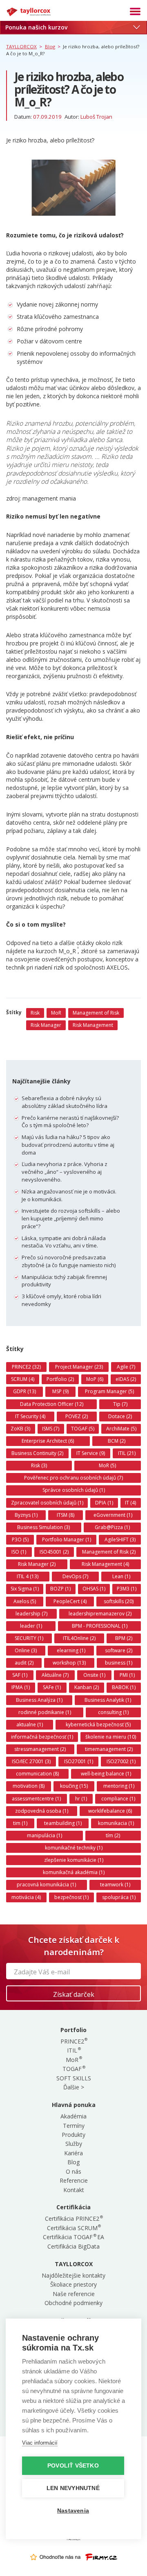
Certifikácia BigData (73, 2246)
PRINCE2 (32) (26, 1367)
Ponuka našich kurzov (36, 27)
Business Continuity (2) (37, 1453)
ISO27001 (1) (79, 1761)
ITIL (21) (127, 1453)
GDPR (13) (24, 1391)
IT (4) (130, 1503)
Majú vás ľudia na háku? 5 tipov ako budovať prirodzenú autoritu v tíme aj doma (68, 1145)
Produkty (73, 2135)
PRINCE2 (74, 2041)
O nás (73, 2171)
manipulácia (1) (45, 1835)
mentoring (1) (119, 1786)
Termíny (74, 2126)
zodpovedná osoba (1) (42, 1811)
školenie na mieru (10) (111, 1737)
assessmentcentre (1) (36, 1799)
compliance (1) (118, 1799)
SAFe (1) (52, 1687)
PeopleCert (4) (70, 1601)
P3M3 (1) (127, 1589)
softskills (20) (119, 1601)
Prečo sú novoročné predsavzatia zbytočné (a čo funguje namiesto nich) (69, 1261)
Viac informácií (40, 2443)
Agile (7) (126, 1367)
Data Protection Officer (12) (52, 1404)
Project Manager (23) (79, 1367)
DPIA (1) (104, 1503)
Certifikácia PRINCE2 (73, 2218)
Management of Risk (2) (109, 1552)
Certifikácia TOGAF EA (73, 2237)
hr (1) (81, 1799)
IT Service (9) (91, 1453)
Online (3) (26, 1650)
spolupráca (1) (119, 1897)
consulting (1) (113, 1712)
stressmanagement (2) (40, 1749)
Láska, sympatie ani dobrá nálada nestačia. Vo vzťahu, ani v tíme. (64, 1242)
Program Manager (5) (109, 1391)
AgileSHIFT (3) (120, 1540)
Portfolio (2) (60, 1379)
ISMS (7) (51, 1429)
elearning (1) (71, 1650)
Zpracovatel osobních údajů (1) (47, 1503)
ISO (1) (19, 1552)
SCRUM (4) (23, 1379)
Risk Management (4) (105, 1564)
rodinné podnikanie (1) (45, 1712)
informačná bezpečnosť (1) (42, 1737)
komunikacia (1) (116, 1823)
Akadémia (73, 2116)
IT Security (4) (30, 1416)
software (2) (119, 1650)
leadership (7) (31, 1614)
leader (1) (31, 1626)
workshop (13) (69, 1663)
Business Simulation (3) (43, 1527)
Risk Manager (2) (37, 1564)
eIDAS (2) (126, 1379)
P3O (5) (20, 1540)
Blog (73, 2162)
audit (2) (24, 1663)
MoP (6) (95, 1379)
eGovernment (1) (113, 1515)
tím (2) (113, 1835)
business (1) (119, 1663)
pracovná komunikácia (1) (46, 1885)
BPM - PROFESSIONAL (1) (100, 1626)
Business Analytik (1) (108, 1700)
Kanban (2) (87, 1687)
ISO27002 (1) (121, 1761)
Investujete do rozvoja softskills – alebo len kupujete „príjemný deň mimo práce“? (71, 1218)
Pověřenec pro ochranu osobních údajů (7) (73, 1478)
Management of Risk (96, 1013)
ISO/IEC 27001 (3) (31, 1761)
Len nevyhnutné (73, 2488)
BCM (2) (117, 1441)
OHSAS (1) (94, 1589)
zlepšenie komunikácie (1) (74, 1860)
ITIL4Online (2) (79, 1638)
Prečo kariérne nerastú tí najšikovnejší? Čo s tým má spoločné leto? (70, 1122)
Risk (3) (39, 1465)
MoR (56, 1013)
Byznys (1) (26, 1515)
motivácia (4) (26, 1897)
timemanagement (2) (109, 1749)
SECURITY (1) (29, 1638)
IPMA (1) (21, 1687)
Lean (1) (121, 1576)
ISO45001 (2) (54, 1552)
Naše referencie (74, 2294)
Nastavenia (73, 2511)
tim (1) (20, 1823)
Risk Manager (46, 1025)
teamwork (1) (115, 1885)
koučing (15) (74, 1786)
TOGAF (73, 2069)
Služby (74, 2144)
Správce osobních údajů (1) (74, 1490)
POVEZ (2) (77, 1416)
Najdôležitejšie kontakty (73, 2275)
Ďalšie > (74, 2087)
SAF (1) (20, 1675)
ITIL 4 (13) (28, 1576)
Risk (35, 1013)
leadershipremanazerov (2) (100, 1614)
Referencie (74, 2180)
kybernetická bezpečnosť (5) (98, 1724)
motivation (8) (29, 1786)
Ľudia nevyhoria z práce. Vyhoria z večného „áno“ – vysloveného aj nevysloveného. (65, 1172)
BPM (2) (124, 1638)
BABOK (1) (124, 1687)
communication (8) (37, 1774)
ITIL (73, 2050)
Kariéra (73, 2153)
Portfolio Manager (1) (67, 1540)
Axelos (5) (25, 1601)
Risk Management (93, 1025)
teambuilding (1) (63, 1823)
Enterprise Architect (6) (48, 1441)
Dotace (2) (120, 1416)
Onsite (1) (94, 1675)
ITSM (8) (66, 1515)
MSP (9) (60, 1391)
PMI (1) (127, 1675)
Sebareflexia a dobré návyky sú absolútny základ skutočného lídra (65, 1102)
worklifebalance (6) (110, 1811)
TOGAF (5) (83, 1429)
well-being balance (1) (106, 1774)
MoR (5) (107, 1465)
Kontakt (74, 2190)
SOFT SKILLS (74, 2078)
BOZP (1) (60, 1589)
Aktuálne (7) (55, 1675)
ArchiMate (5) (121, 1429)
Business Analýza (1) (39, 1700)
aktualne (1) (30, 1724)
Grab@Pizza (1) (112, 1527)
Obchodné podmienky (73, 2303)
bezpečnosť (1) (71, 1897)
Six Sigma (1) (25, 1589)
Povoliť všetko (73, 2466)
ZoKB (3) (20, 1429)
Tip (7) (120, 1404)
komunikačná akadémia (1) (74, 1872)
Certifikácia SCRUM (74, 2228)
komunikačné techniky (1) (74, 1848)
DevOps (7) (75, 1576)
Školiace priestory (73, 2284)
